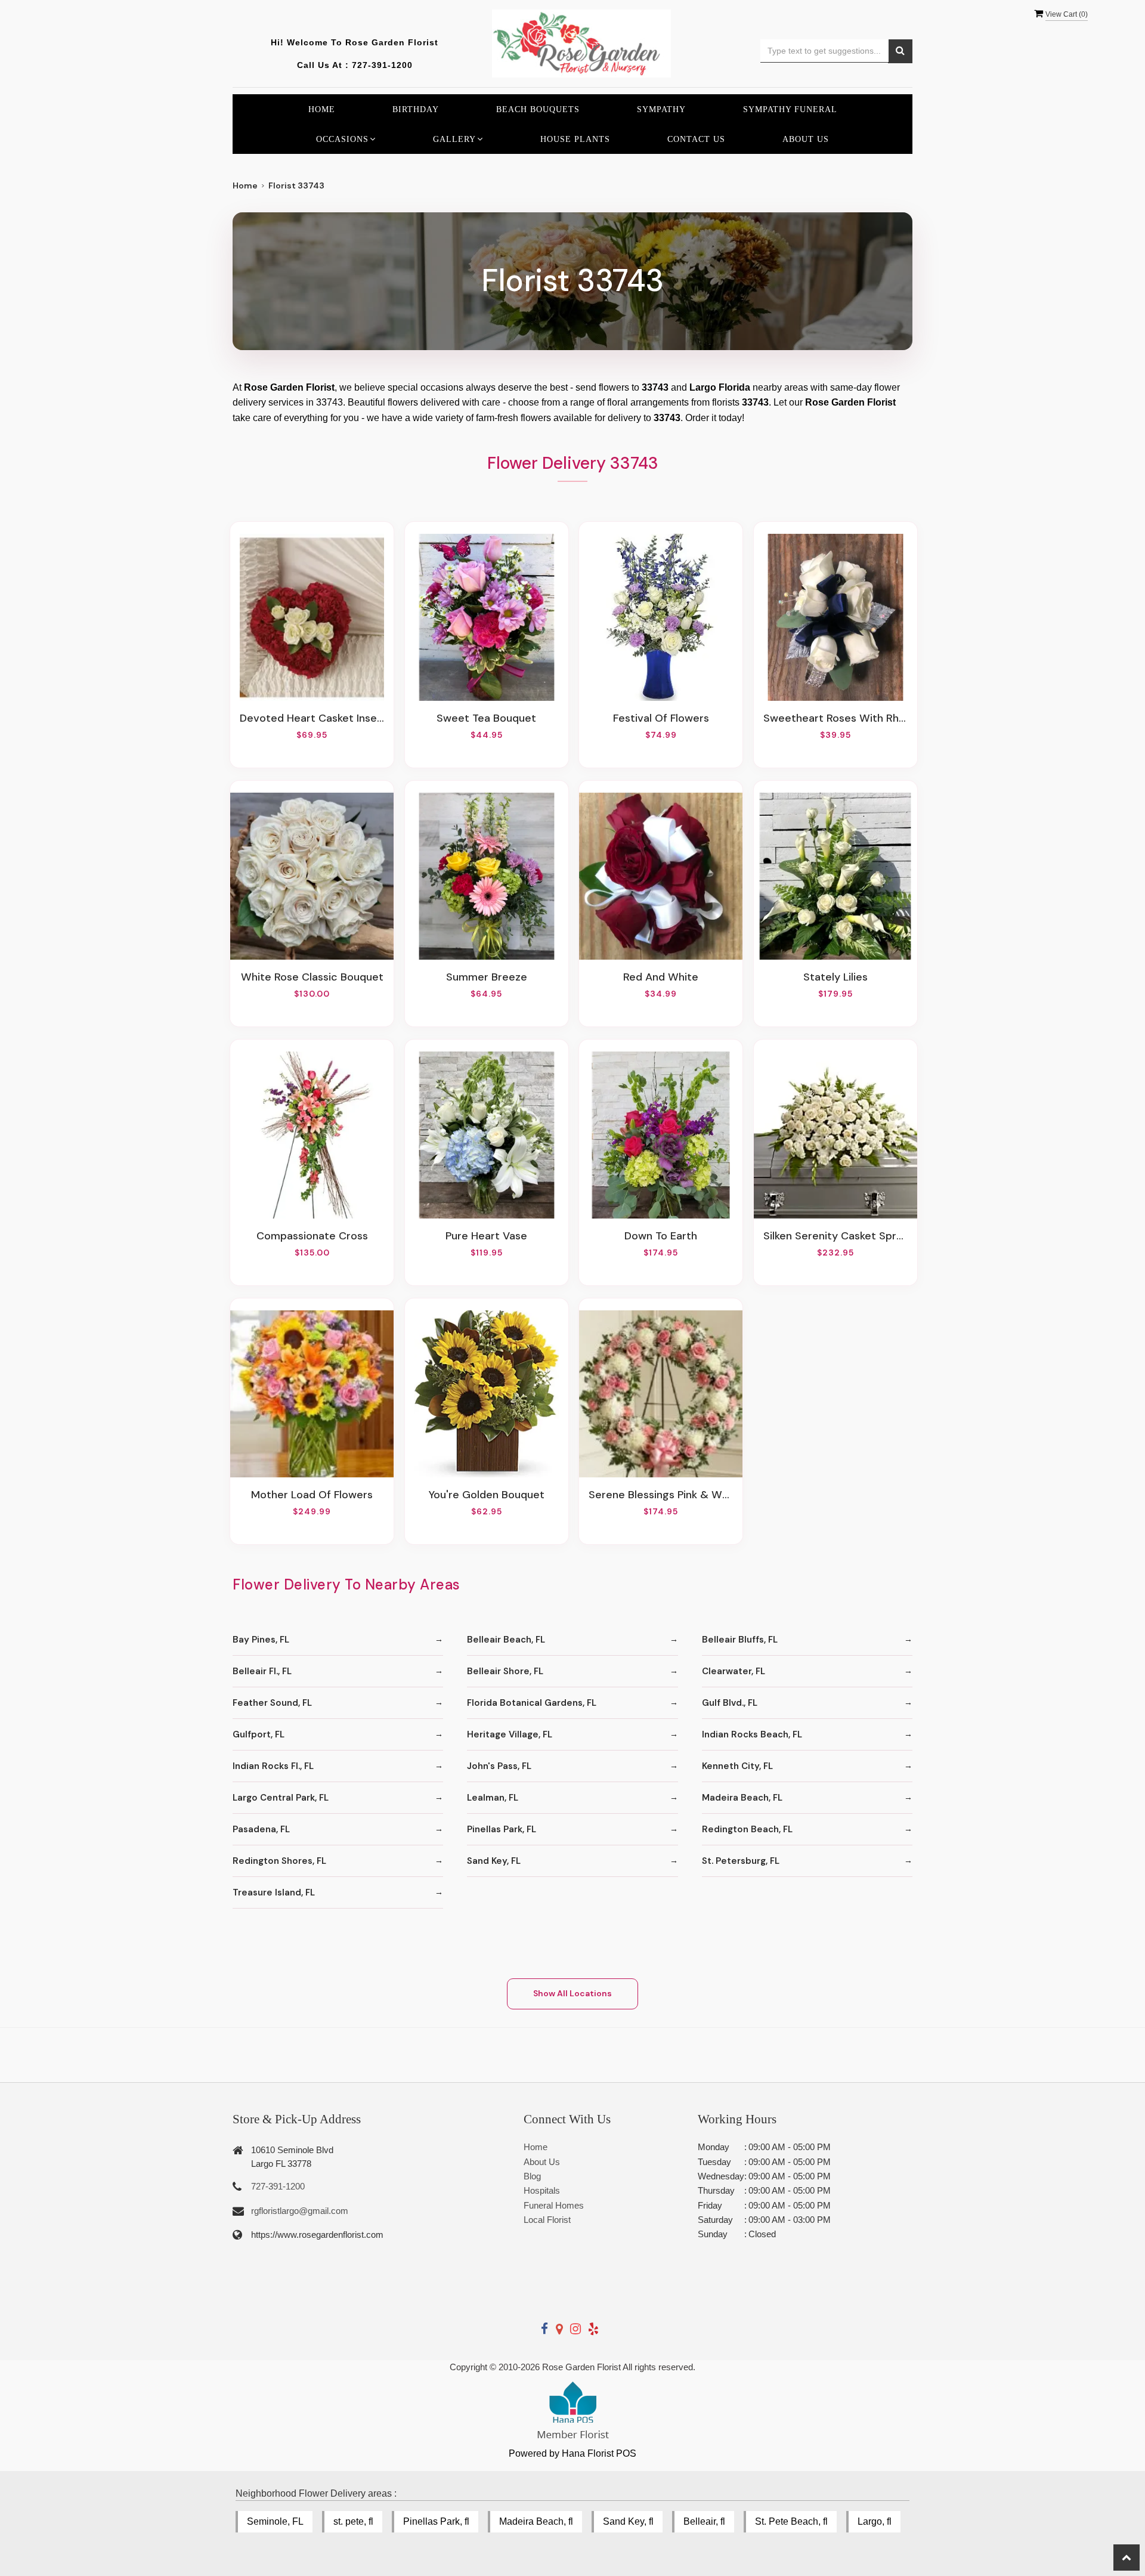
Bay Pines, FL (261, 1640)
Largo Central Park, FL (281, 1798)
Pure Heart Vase (486, 1236)
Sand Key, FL (494, 1861)
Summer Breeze (487, 977)
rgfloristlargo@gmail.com (300, 2211)
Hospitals (542, 2190)
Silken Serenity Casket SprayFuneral (835, 1236)
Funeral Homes (554, 2205)
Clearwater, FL (734, 1671)
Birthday (416, 109)
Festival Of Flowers (661, 718)
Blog (532, 2176)
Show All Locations (572, 1993)
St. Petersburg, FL (741, 1861)
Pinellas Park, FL (502, 1829)
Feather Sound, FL (272, 1703)
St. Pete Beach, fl (791, 2521)
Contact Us (696, 139)
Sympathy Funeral (790, 109)
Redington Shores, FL (279, 1861)
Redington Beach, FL (747, 1829)
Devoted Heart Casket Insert (312, 718)
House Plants (575, 139)
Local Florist (547, 2220)
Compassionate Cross (312, 1236)
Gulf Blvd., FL (730, 1703)
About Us (806, 139)
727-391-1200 (382, 65)
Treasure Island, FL (274, 1892)
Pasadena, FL (261, 1829)
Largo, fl (875, 2521)
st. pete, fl (353, 2521)
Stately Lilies (835, 977)
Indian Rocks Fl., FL (273, 1766)
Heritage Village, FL (510, 1734)
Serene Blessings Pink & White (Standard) (661, 1495)
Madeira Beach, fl (536, 2521)
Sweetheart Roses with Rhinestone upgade (835, 718)
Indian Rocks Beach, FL (752, 1734)
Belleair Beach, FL (506, 1640)
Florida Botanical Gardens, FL (532, 1703)
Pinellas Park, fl (436, 2521)
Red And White (661, 977)
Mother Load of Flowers (312, 1495)
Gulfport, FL (259, 1734)
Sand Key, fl (628, 2521)
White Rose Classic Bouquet (312, 977)
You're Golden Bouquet (487, 1495)
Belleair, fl (704, 2521)
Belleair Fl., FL (262, 1671)
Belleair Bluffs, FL (740, 1640)
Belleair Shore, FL (505, 1671)
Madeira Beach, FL (742, 1798)
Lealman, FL (493, 1798)
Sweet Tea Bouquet (486, 718)
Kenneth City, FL (737, 1766)
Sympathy (661, 109)
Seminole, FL (275, 2521)
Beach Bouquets (538, 109)
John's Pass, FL (499, 1766)
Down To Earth (661, 1236)
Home (322, 109)
